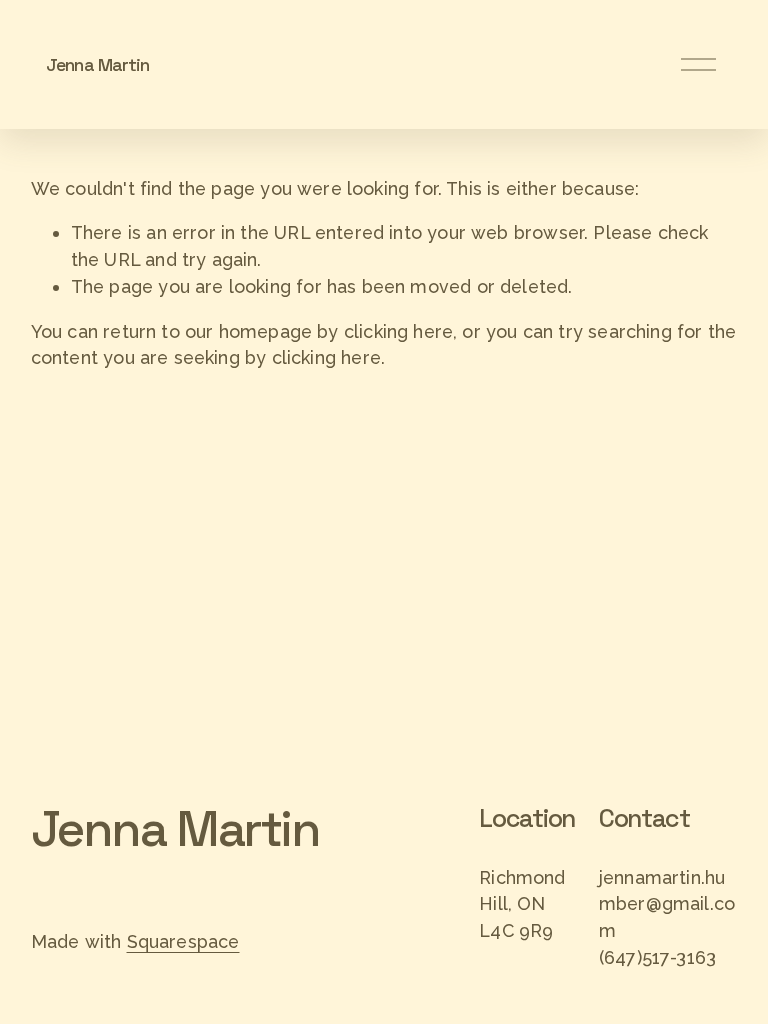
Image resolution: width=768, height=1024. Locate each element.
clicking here (398, 331)
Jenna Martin (97, 64)
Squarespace (183, 941)
